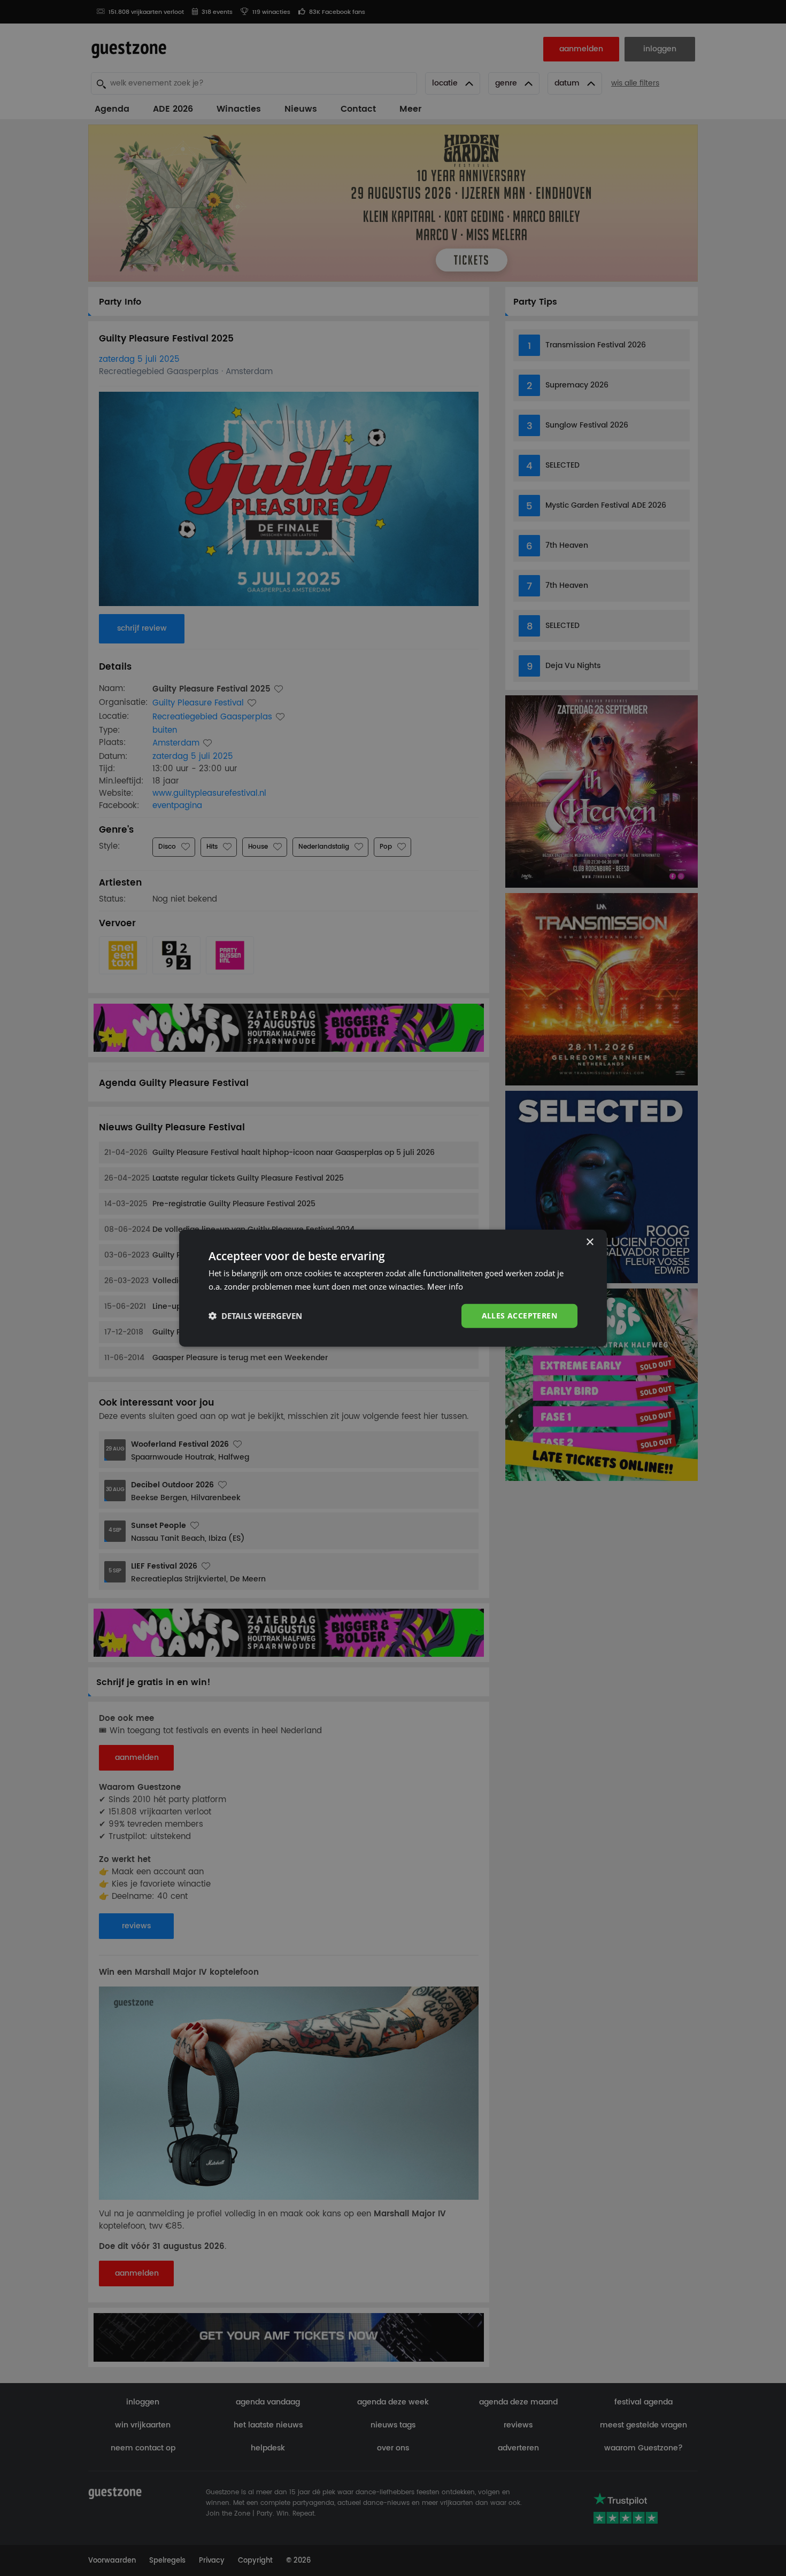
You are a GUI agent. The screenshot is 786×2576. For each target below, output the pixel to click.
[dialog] (393, 1288)
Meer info (445, 1286)
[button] (255, 1316)
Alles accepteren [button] (519, 1316)
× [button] (589, 1242)
